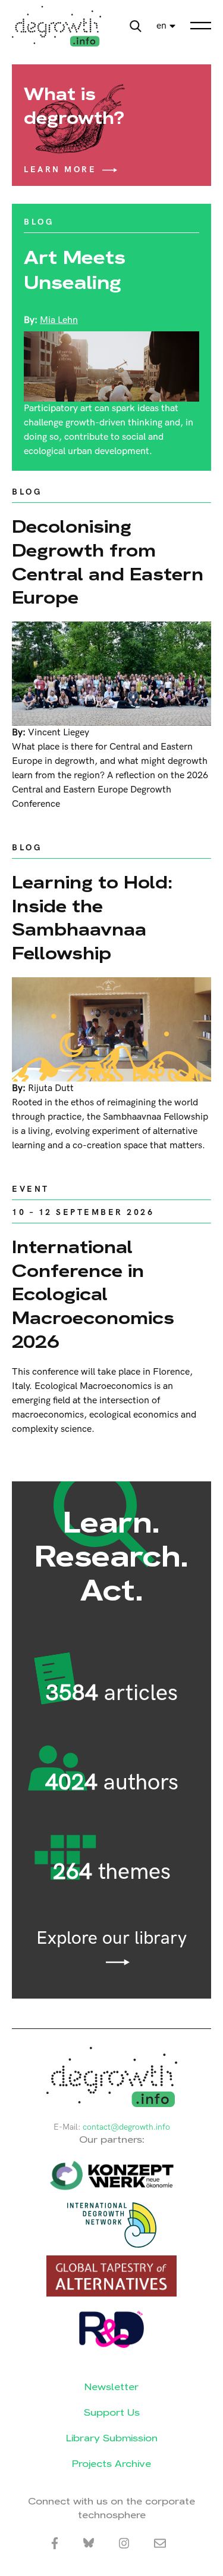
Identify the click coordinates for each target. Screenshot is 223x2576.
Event (31, 1189)
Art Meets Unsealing (75, 270)
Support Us (112, 2412)
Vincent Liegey (59, 733)
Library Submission (112, 2438)
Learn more (60, 170)
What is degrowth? (74, 106)
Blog (39, 222)
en (161, 26)
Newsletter (111, 2387)
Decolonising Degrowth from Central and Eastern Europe (108, 562)
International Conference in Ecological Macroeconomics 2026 (93, 1294)
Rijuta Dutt (51, 1088)
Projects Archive (111, 2464)
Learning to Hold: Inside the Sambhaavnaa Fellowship (92, 918)
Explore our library (111, 1939)
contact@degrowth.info (126, 2127)
